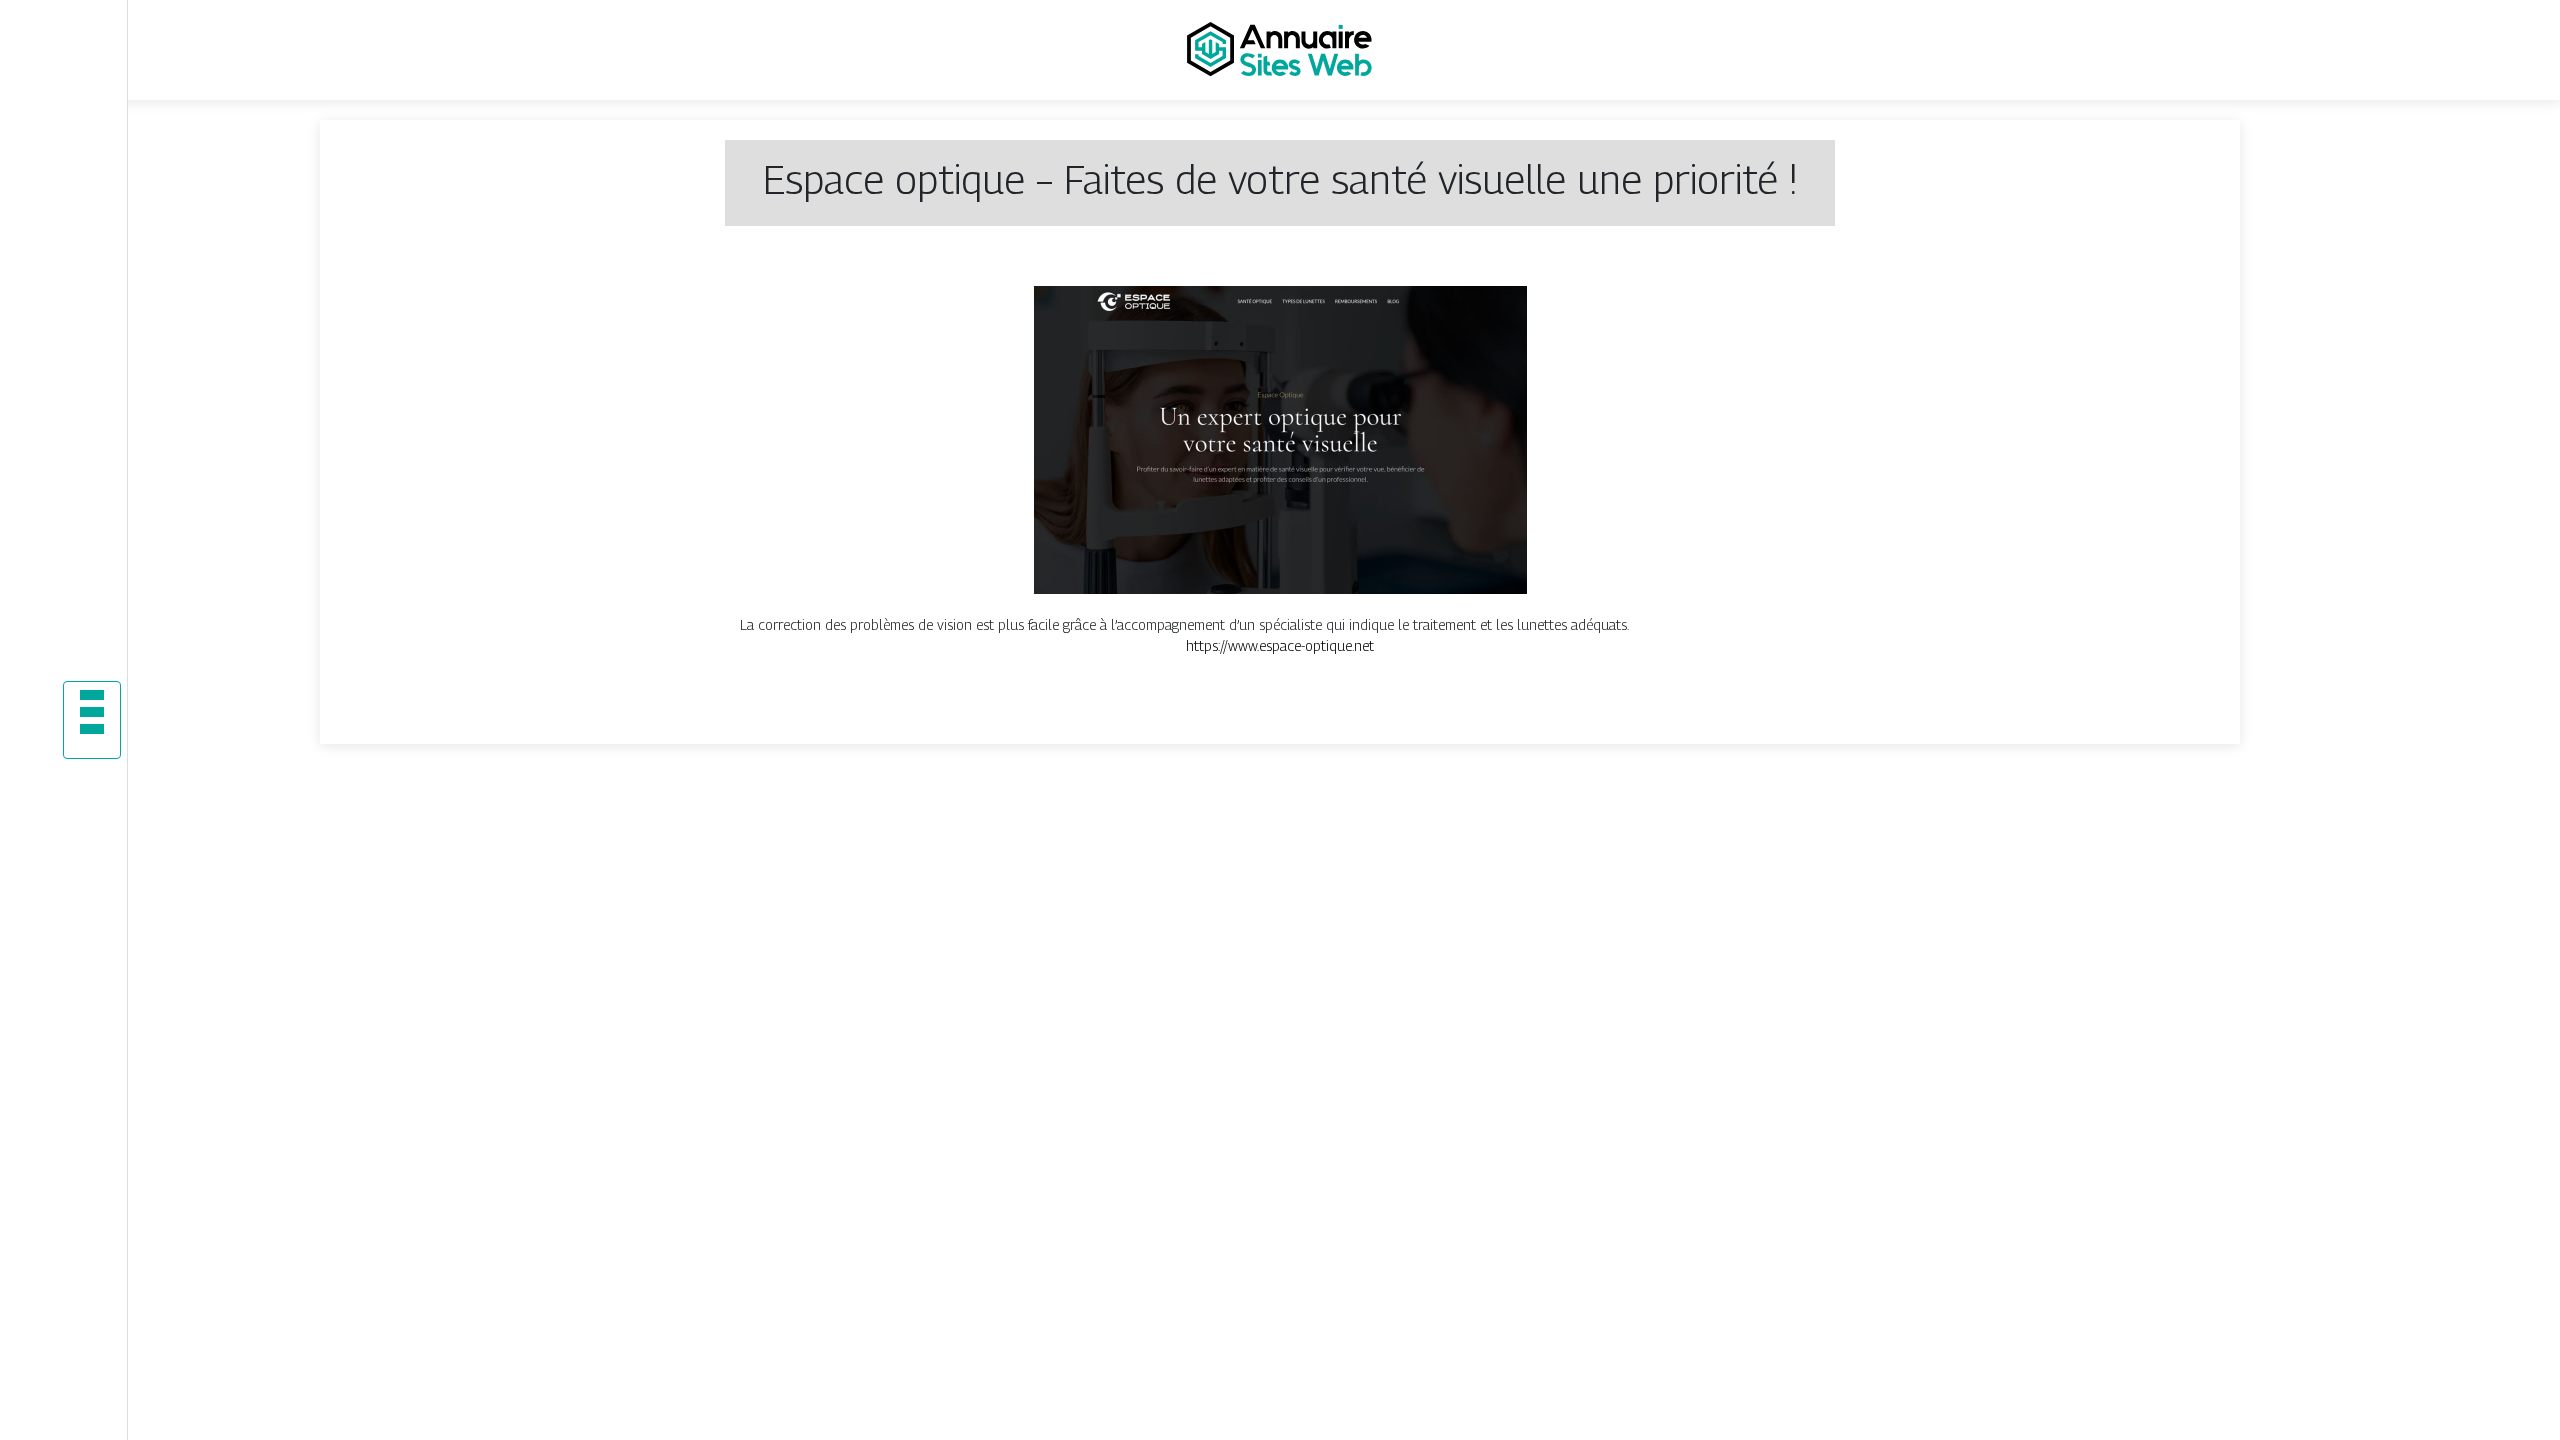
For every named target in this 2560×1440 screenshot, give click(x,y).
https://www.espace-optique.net (1280, 645)
